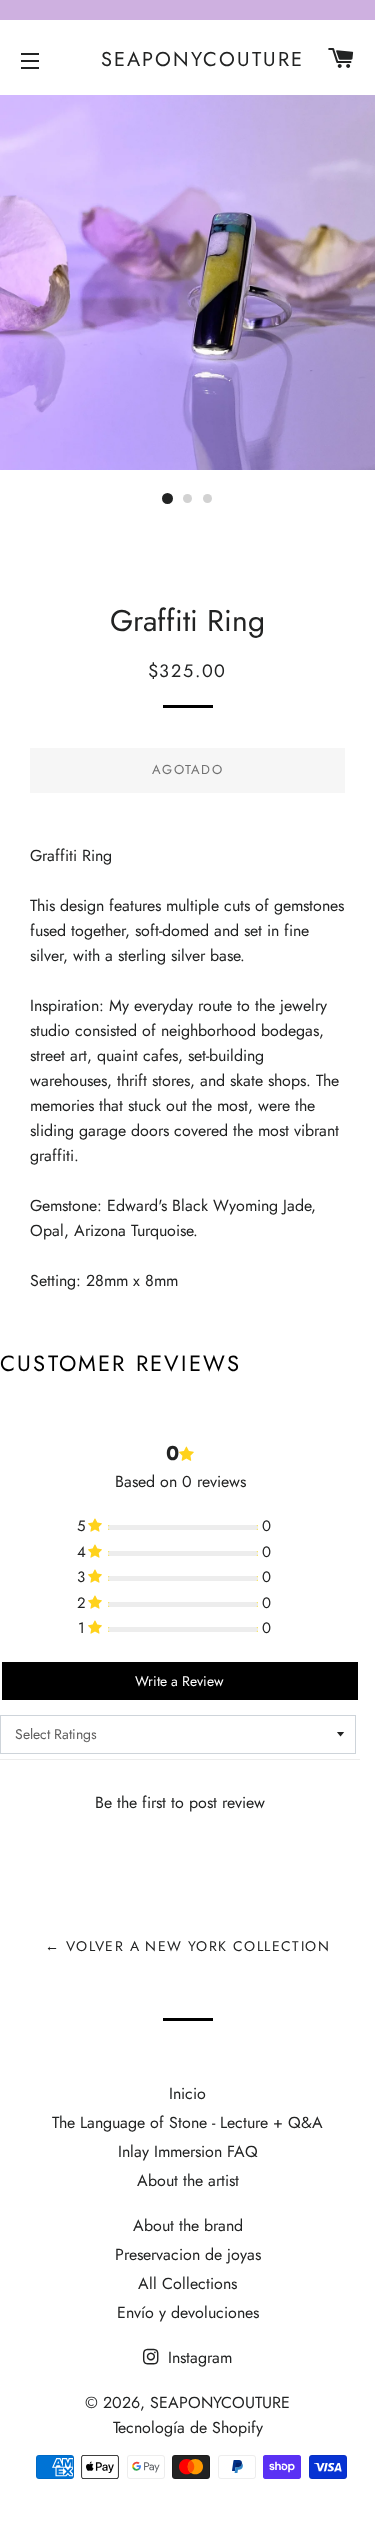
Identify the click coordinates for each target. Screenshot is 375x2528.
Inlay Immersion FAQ (188, 2151)
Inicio (187, 2093)
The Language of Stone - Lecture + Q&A (187, 2122)
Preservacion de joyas (188, 2254)
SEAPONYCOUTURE (187, 60)
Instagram (197, 2357)
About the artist (188, 2180)
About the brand (188, 2225)
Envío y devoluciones (188, 2312)
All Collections (187, 2283)
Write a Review (179, 1681)
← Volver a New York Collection (187, 1946)
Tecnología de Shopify (188, 2427)
